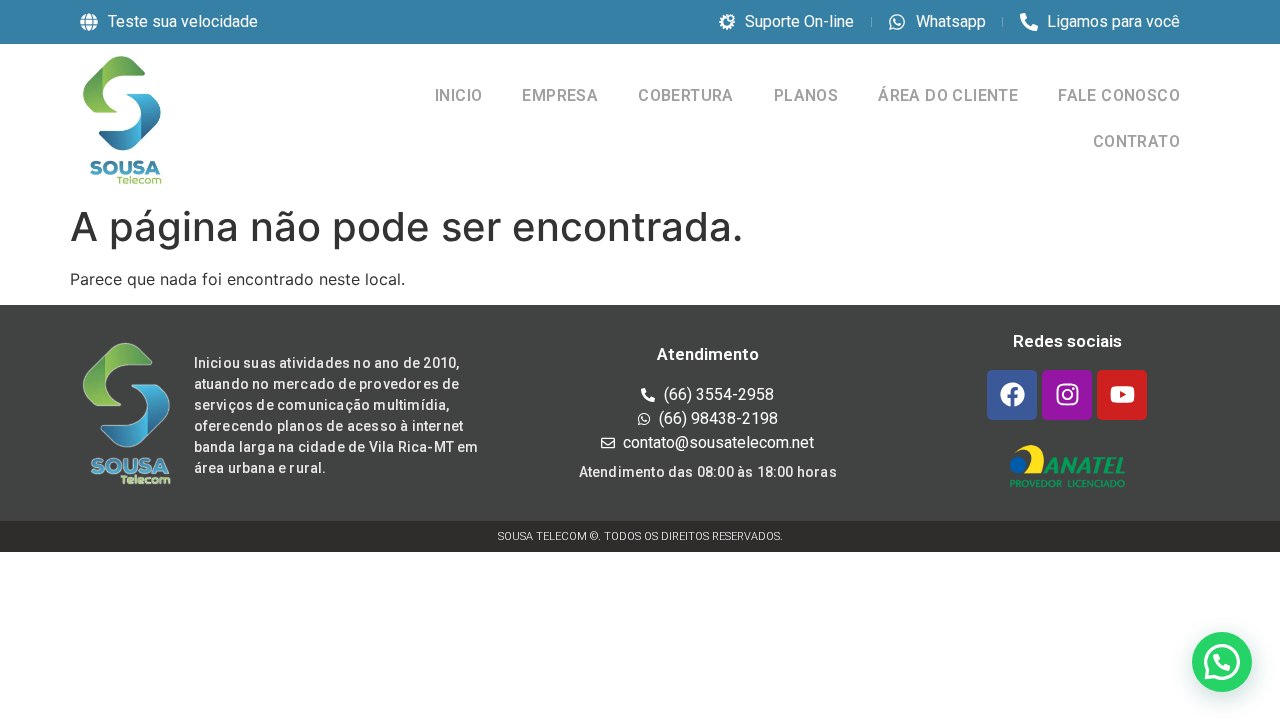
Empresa (560, 95)
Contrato (1136, 141)
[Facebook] (1012, 395)
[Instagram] (1067, 395)
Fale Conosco (1119, 95)
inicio (458, 95)
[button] (1222, 662)
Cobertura (686, 95)
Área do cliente (948, 95)
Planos (806, 95)
